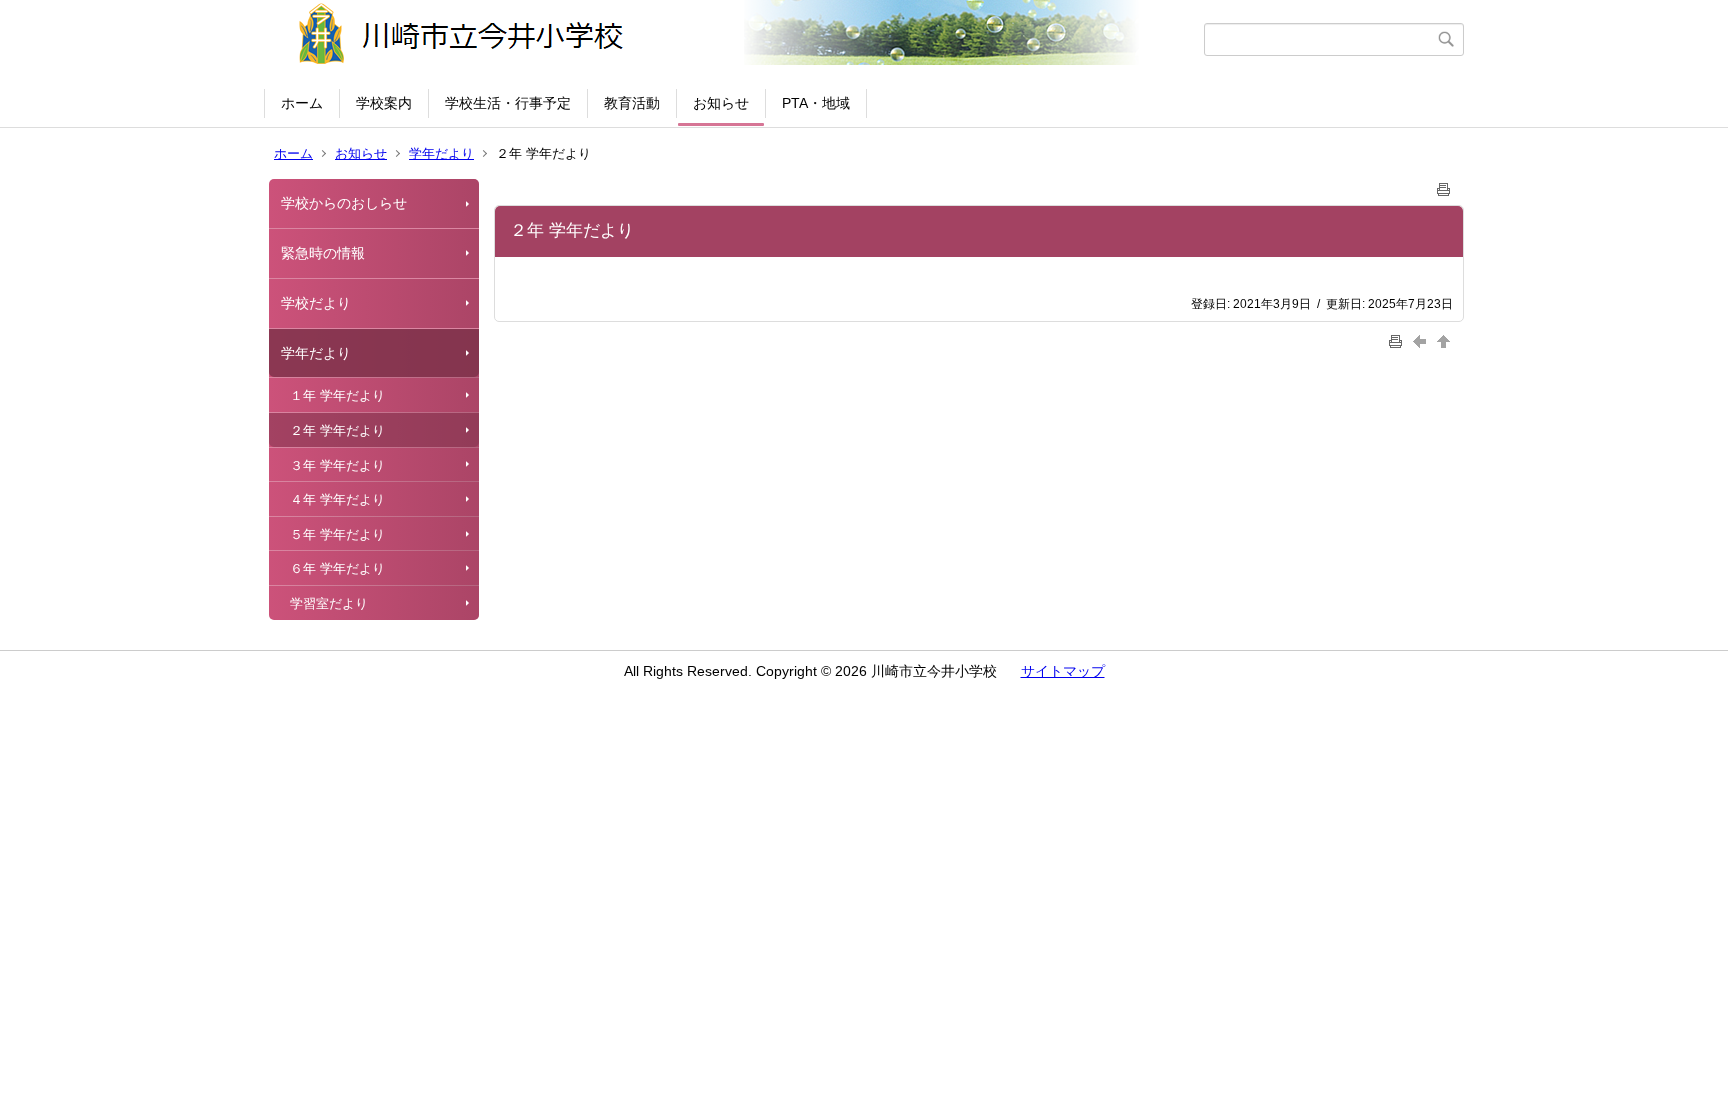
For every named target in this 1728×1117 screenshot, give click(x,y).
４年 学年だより (337, 499)
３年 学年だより (337, 465)
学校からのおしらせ (344, 203)
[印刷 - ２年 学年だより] (1444, 185)
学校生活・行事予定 (508, 103)
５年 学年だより (337, 534)
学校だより (316, 303)
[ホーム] (736, 39)
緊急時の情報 (323, 253)
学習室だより (329, 603)
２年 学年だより (337, 430)
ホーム (302, 103)
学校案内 (384, 103)
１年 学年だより (337, 395)
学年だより (441, 153)
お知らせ (721, 103)
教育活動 (632, 103)
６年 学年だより (337, 568)
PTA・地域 (816, 103)
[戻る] (1422, 340)
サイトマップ (1063, 671)
